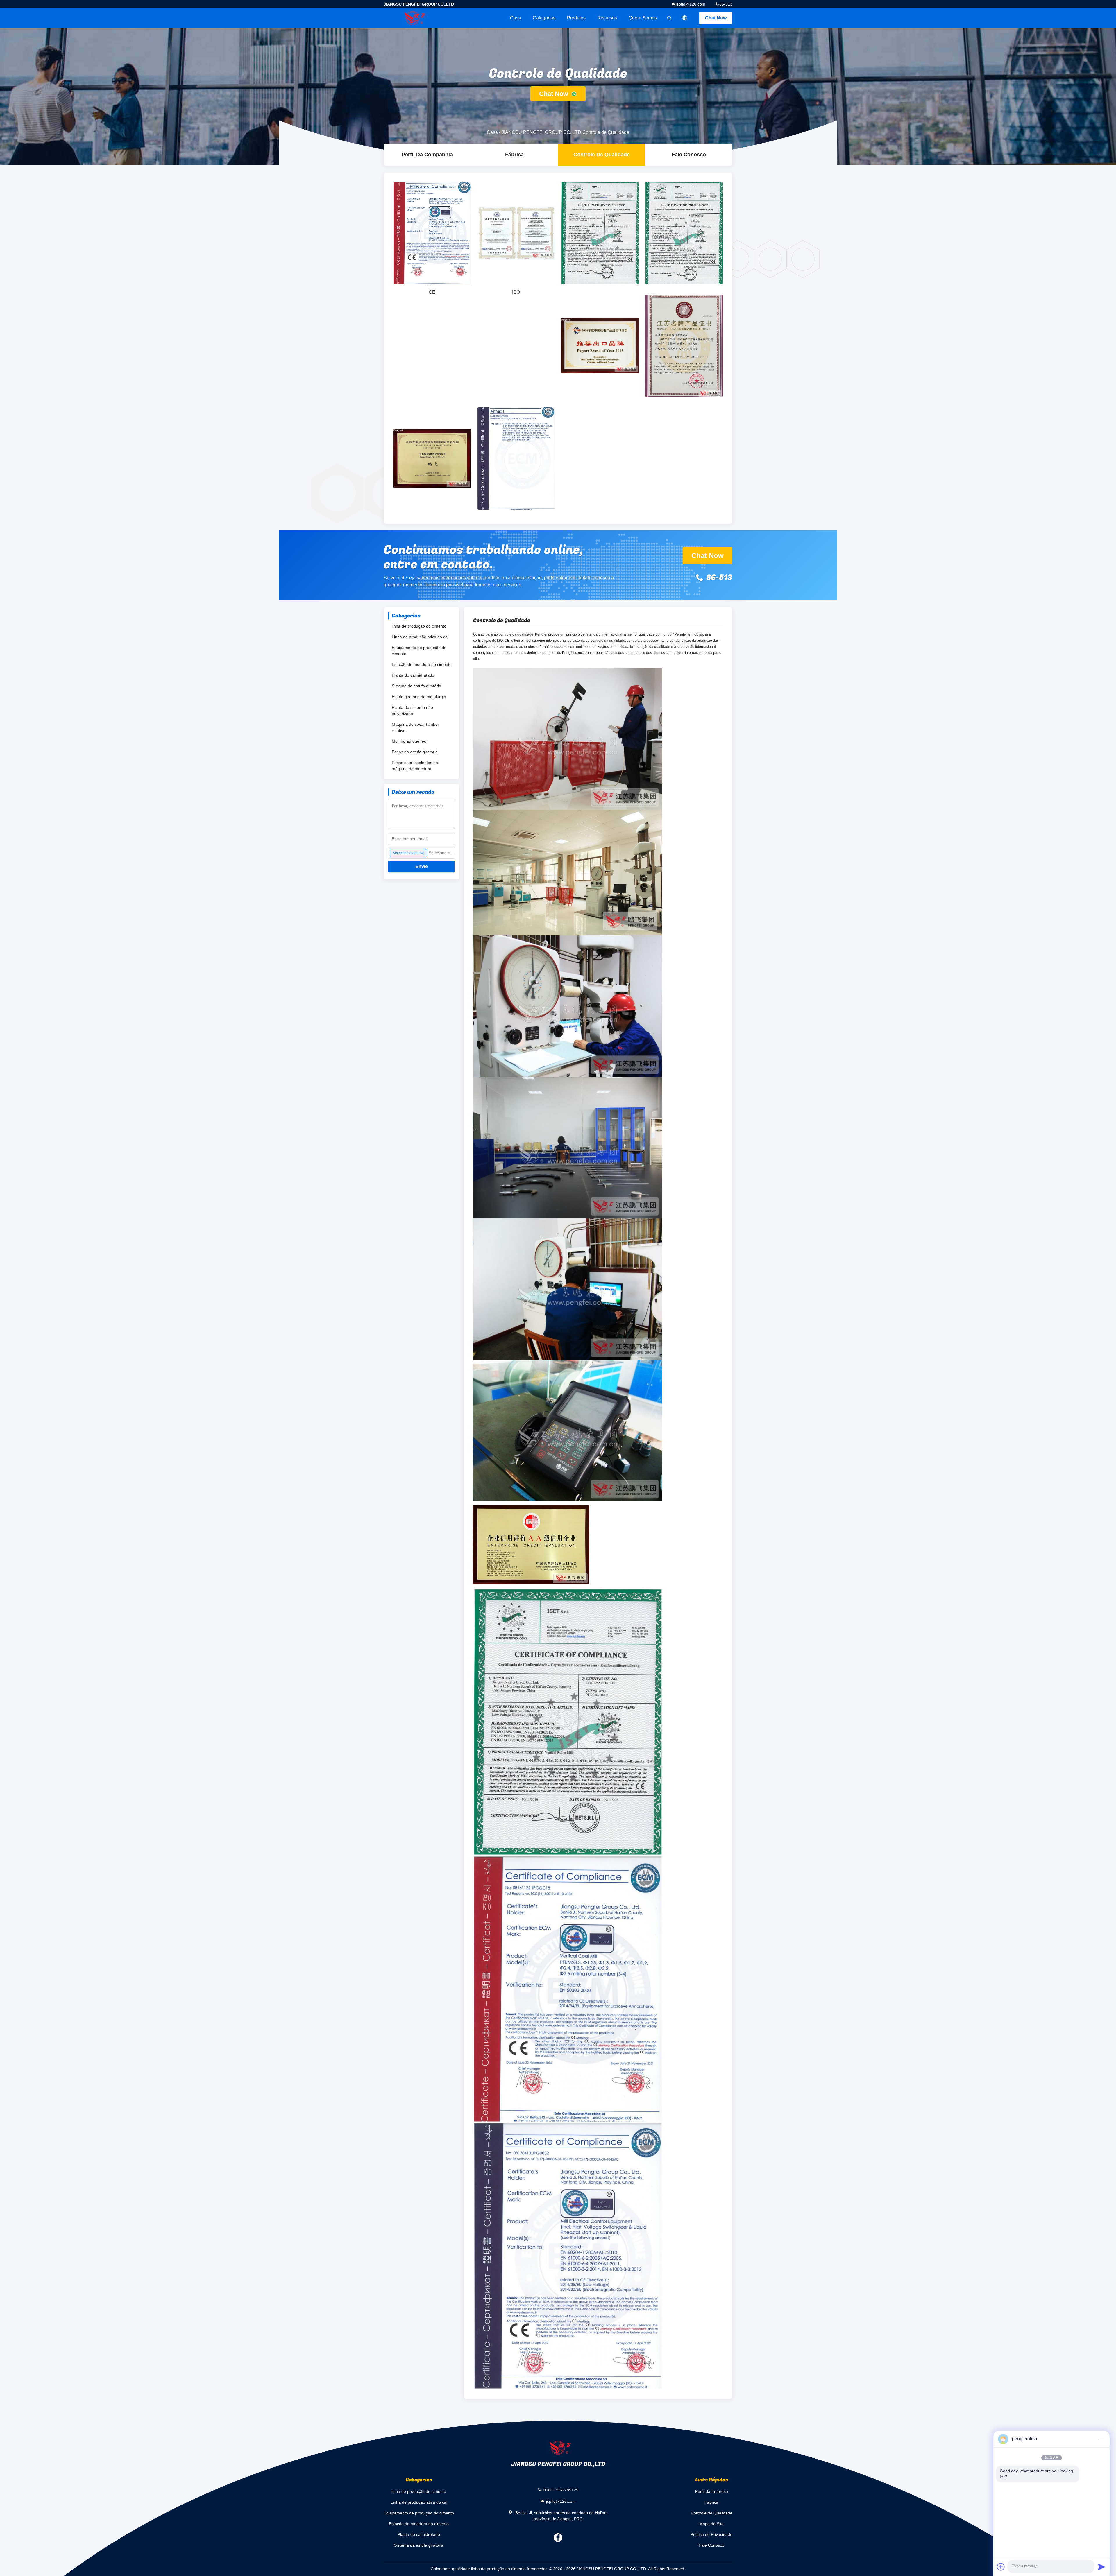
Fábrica (514, 155)
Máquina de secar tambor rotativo (415, 727)
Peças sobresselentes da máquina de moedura (415, 766)
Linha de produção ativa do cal (420, 637)
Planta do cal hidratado (413, 675)
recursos (607, 18)
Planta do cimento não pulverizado (412, 710)
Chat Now (716, 18)
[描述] (685, 18)
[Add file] (1001, 2567)
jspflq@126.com (691, 4)
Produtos (576, 18)
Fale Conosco (689, 155)
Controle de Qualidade (602, 155)
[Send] (1101, 2567)
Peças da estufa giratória (415, 752)
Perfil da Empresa (712, 2491)
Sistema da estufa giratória (416, 686)
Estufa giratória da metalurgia (419, 697)
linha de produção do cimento (419, 626)
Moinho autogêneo (409, 741)
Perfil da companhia (427, 155)
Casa (516, 18)
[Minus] (1101, 2439)
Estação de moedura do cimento (422, 664)
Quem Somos (643, 18)
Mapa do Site (711, 2524)
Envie (422, 866)
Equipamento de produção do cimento (419, 651)
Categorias (544, 18)
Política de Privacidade (711, 2534)
